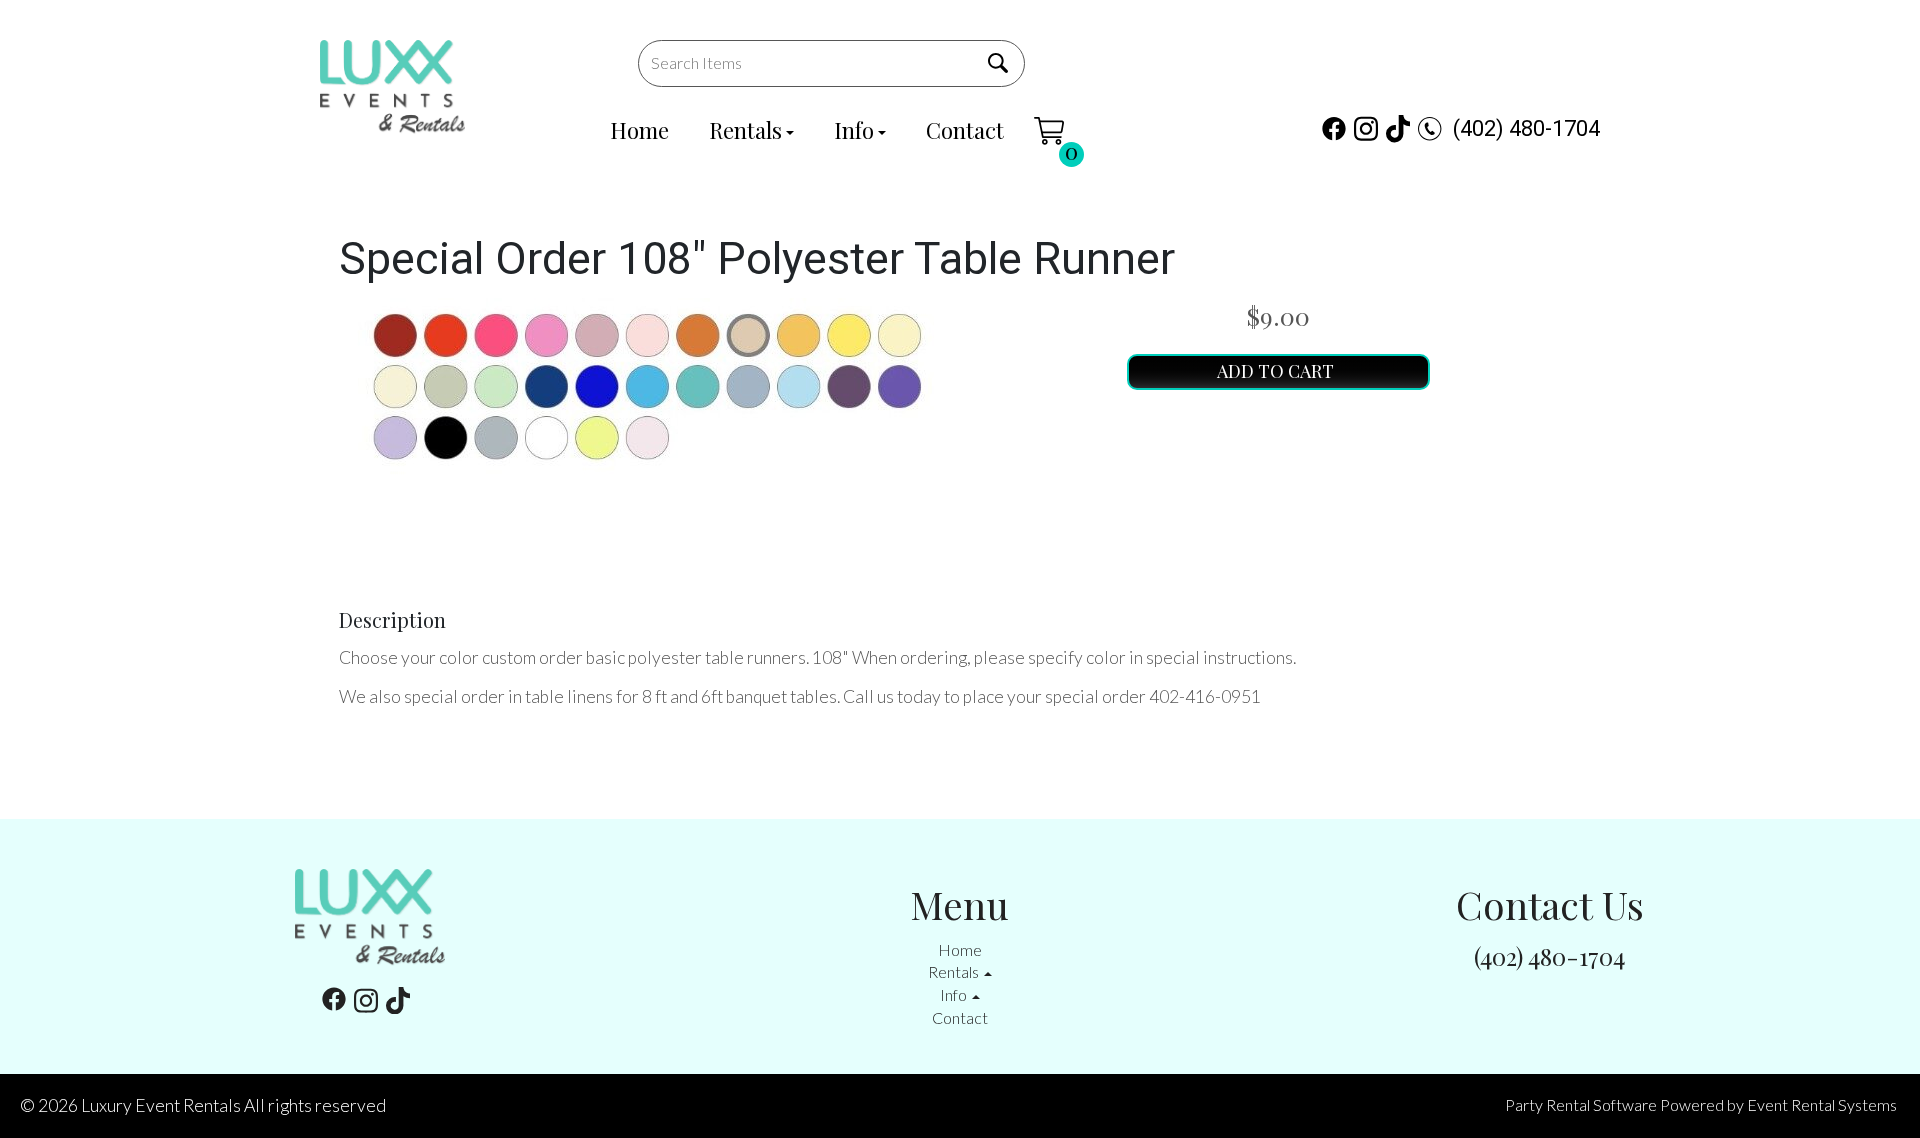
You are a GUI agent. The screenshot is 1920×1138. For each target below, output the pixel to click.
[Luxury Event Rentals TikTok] (1398, 128)
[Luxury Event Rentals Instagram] (1366, 128)
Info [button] (955, 994)
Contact (965, 130)
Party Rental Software (1581, 1104)
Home (639, 130)
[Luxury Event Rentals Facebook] (1334, 128)
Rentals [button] (955, 971)
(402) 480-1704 (1526, 128)
